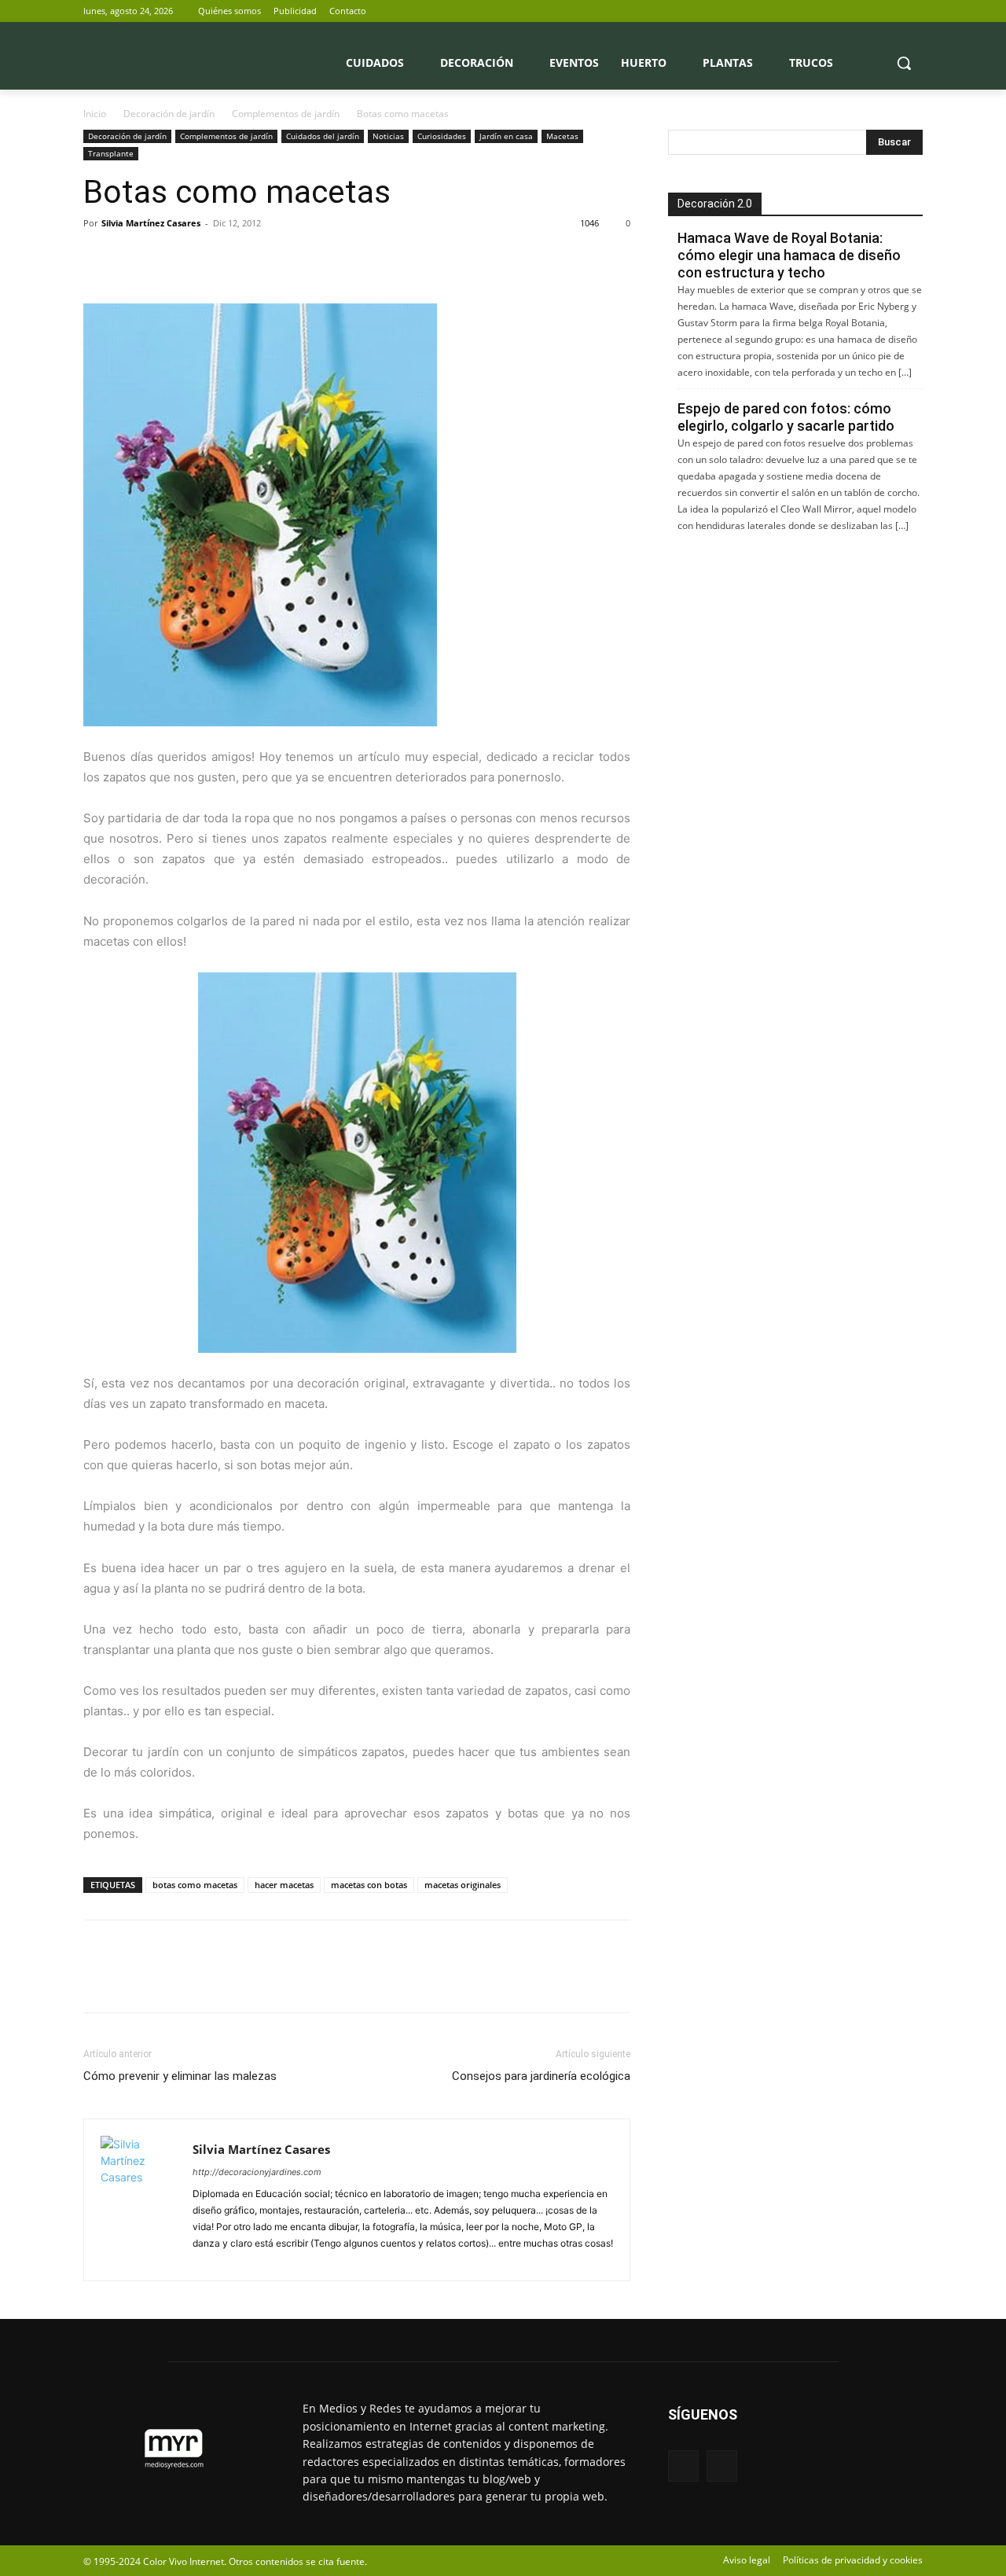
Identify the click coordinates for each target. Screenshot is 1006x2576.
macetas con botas (369, 1885)
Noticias (388, 136)
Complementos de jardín (286, 114)
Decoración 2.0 (715, 204)
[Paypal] (207, 2260)
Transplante (111, 153)
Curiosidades (442, 136)
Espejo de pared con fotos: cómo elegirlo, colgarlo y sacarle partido (786, 417)
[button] (904, 63)
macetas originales (463, 1885)
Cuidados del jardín (323, 136)
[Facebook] (892, 11)
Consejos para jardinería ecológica (541, 2076)
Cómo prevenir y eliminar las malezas (180, 2076)
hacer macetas (284, 1885)
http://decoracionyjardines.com (257, 2172)
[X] (914, 11)
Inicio (95, 114)
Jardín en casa (506, 136)
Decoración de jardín (169, 114)
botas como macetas (195, 1885)
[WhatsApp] (207, 259)
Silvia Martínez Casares (151, 223)
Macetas (562, 136)
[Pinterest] (171, 259)
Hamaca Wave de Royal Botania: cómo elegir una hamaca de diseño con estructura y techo (789, 255)
